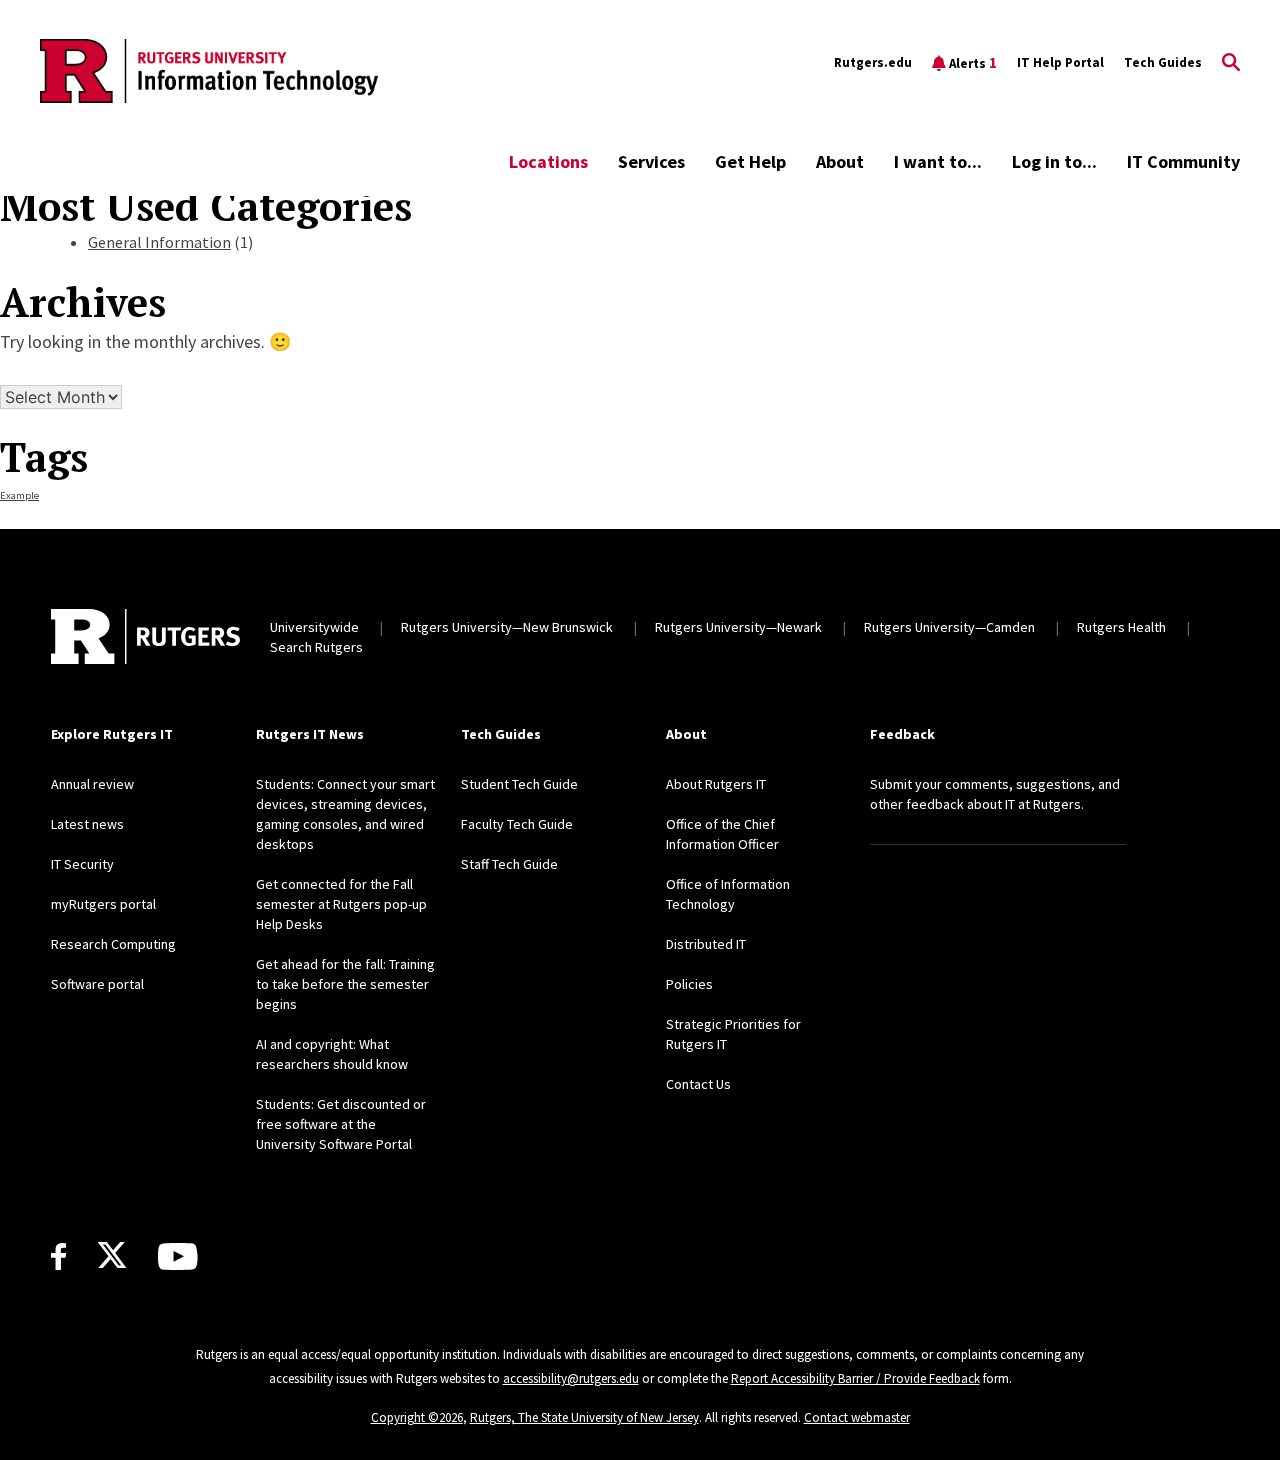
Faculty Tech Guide (517, 824)
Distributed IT (706, 944)
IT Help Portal (1060, 62)
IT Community (1183, 161)
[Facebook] (58, 1256)
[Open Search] (1231, 63)
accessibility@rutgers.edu (571, 1378)
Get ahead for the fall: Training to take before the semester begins (345, 984)
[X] (112, 1256)
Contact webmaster (857, 1417)
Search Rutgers (316, 647)
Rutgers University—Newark (738, 627)
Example (19, 495)
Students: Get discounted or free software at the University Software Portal (341, 1124)
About (840, 161)
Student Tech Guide (519, 784)
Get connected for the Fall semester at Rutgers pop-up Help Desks (341, 904)
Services (651, 161)
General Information (159, 242)
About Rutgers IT (716, 784)
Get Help (750, 161)
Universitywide (314, 627)
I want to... (938, 161)
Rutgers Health (1121, 627)
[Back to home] (145, 637)
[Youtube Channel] (177, 1256)
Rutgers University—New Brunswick (507, 627)
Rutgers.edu (873, 62)
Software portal (97, 984)
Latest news (87, 824)
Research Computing (113, 944)
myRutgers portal (103, 904)
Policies (689, 984)
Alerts (973, 62)
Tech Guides (1163, 62)
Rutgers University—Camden (949, 627)
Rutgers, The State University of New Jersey (584, 1417)
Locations (548, 161)
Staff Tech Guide (509, 864)
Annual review (92, 784)
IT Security (82, 864)
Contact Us (698, 1084)
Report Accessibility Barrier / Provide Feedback (855, 1378)
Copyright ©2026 (417, 1417)
